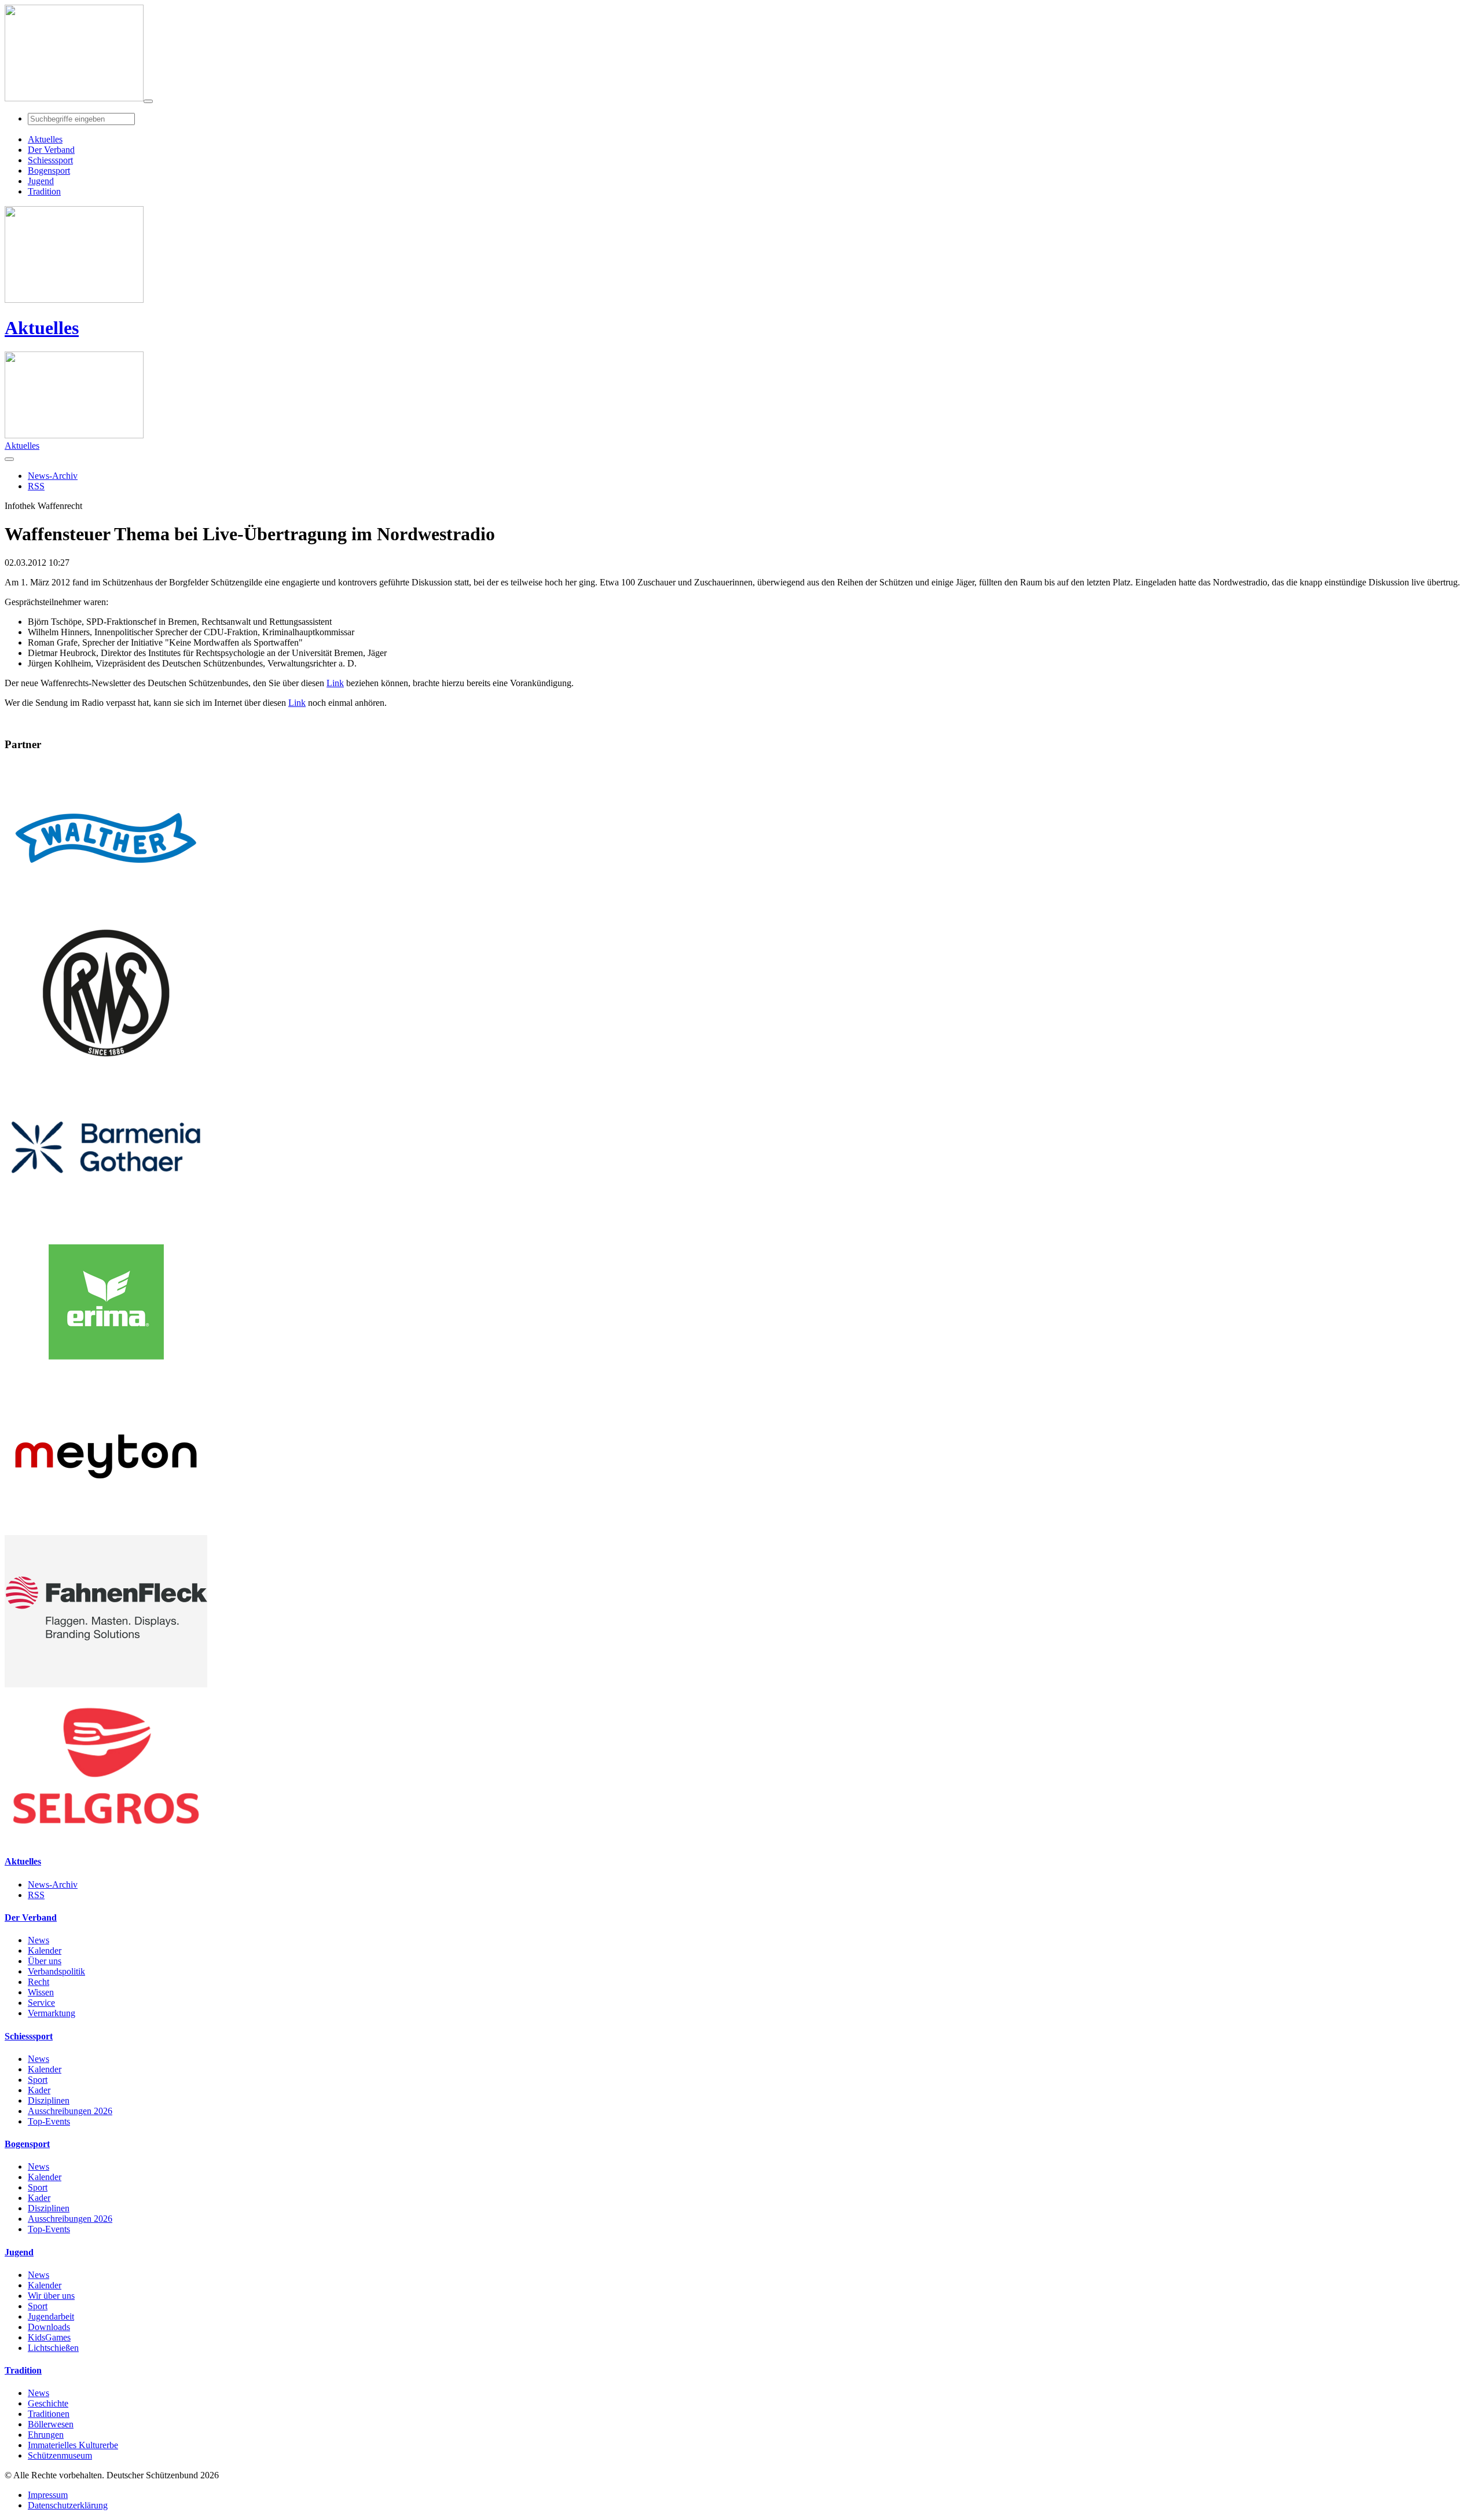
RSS (36, 1895)
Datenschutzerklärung (68, 2505)
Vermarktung (52, 2013)
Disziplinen (49, 2100)
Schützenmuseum (60, 2455)
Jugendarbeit (51, 2316)
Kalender (45, 1951)
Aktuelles (42, 328)
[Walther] (106, 911)
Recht (38, 1982)
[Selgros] (106, 1839)
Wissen (41, 1992)
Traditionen (49, 2414)
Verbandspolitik (56, 1971)
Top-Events (49, 2121)
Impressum (48, 2495)
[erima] (106, 1375)
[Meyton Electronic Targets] (106, 1530)
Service (41, 2003)
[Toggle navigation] (148, 101)
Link (335, 683)
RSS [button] (36, 486)
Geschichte (48, 2403)
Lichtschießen (53, 2348)
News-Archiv (53, 1884)
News (38, 1940)
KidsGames (49, 2337)
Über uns (45, 1961)
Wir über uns (51, 2296)
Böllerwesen (51, 2424)
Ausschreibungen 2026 (70, 2111)
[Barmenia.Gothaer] (106, 1220)
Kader (39, 2090)
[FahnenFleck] (106, 1684)
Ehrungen (46, 2435)
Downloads (49, 2327)
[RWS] (106, 1066)
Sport (38, 2080)
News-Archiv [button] (53, 476)
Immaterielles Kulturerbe (73, 2445)
